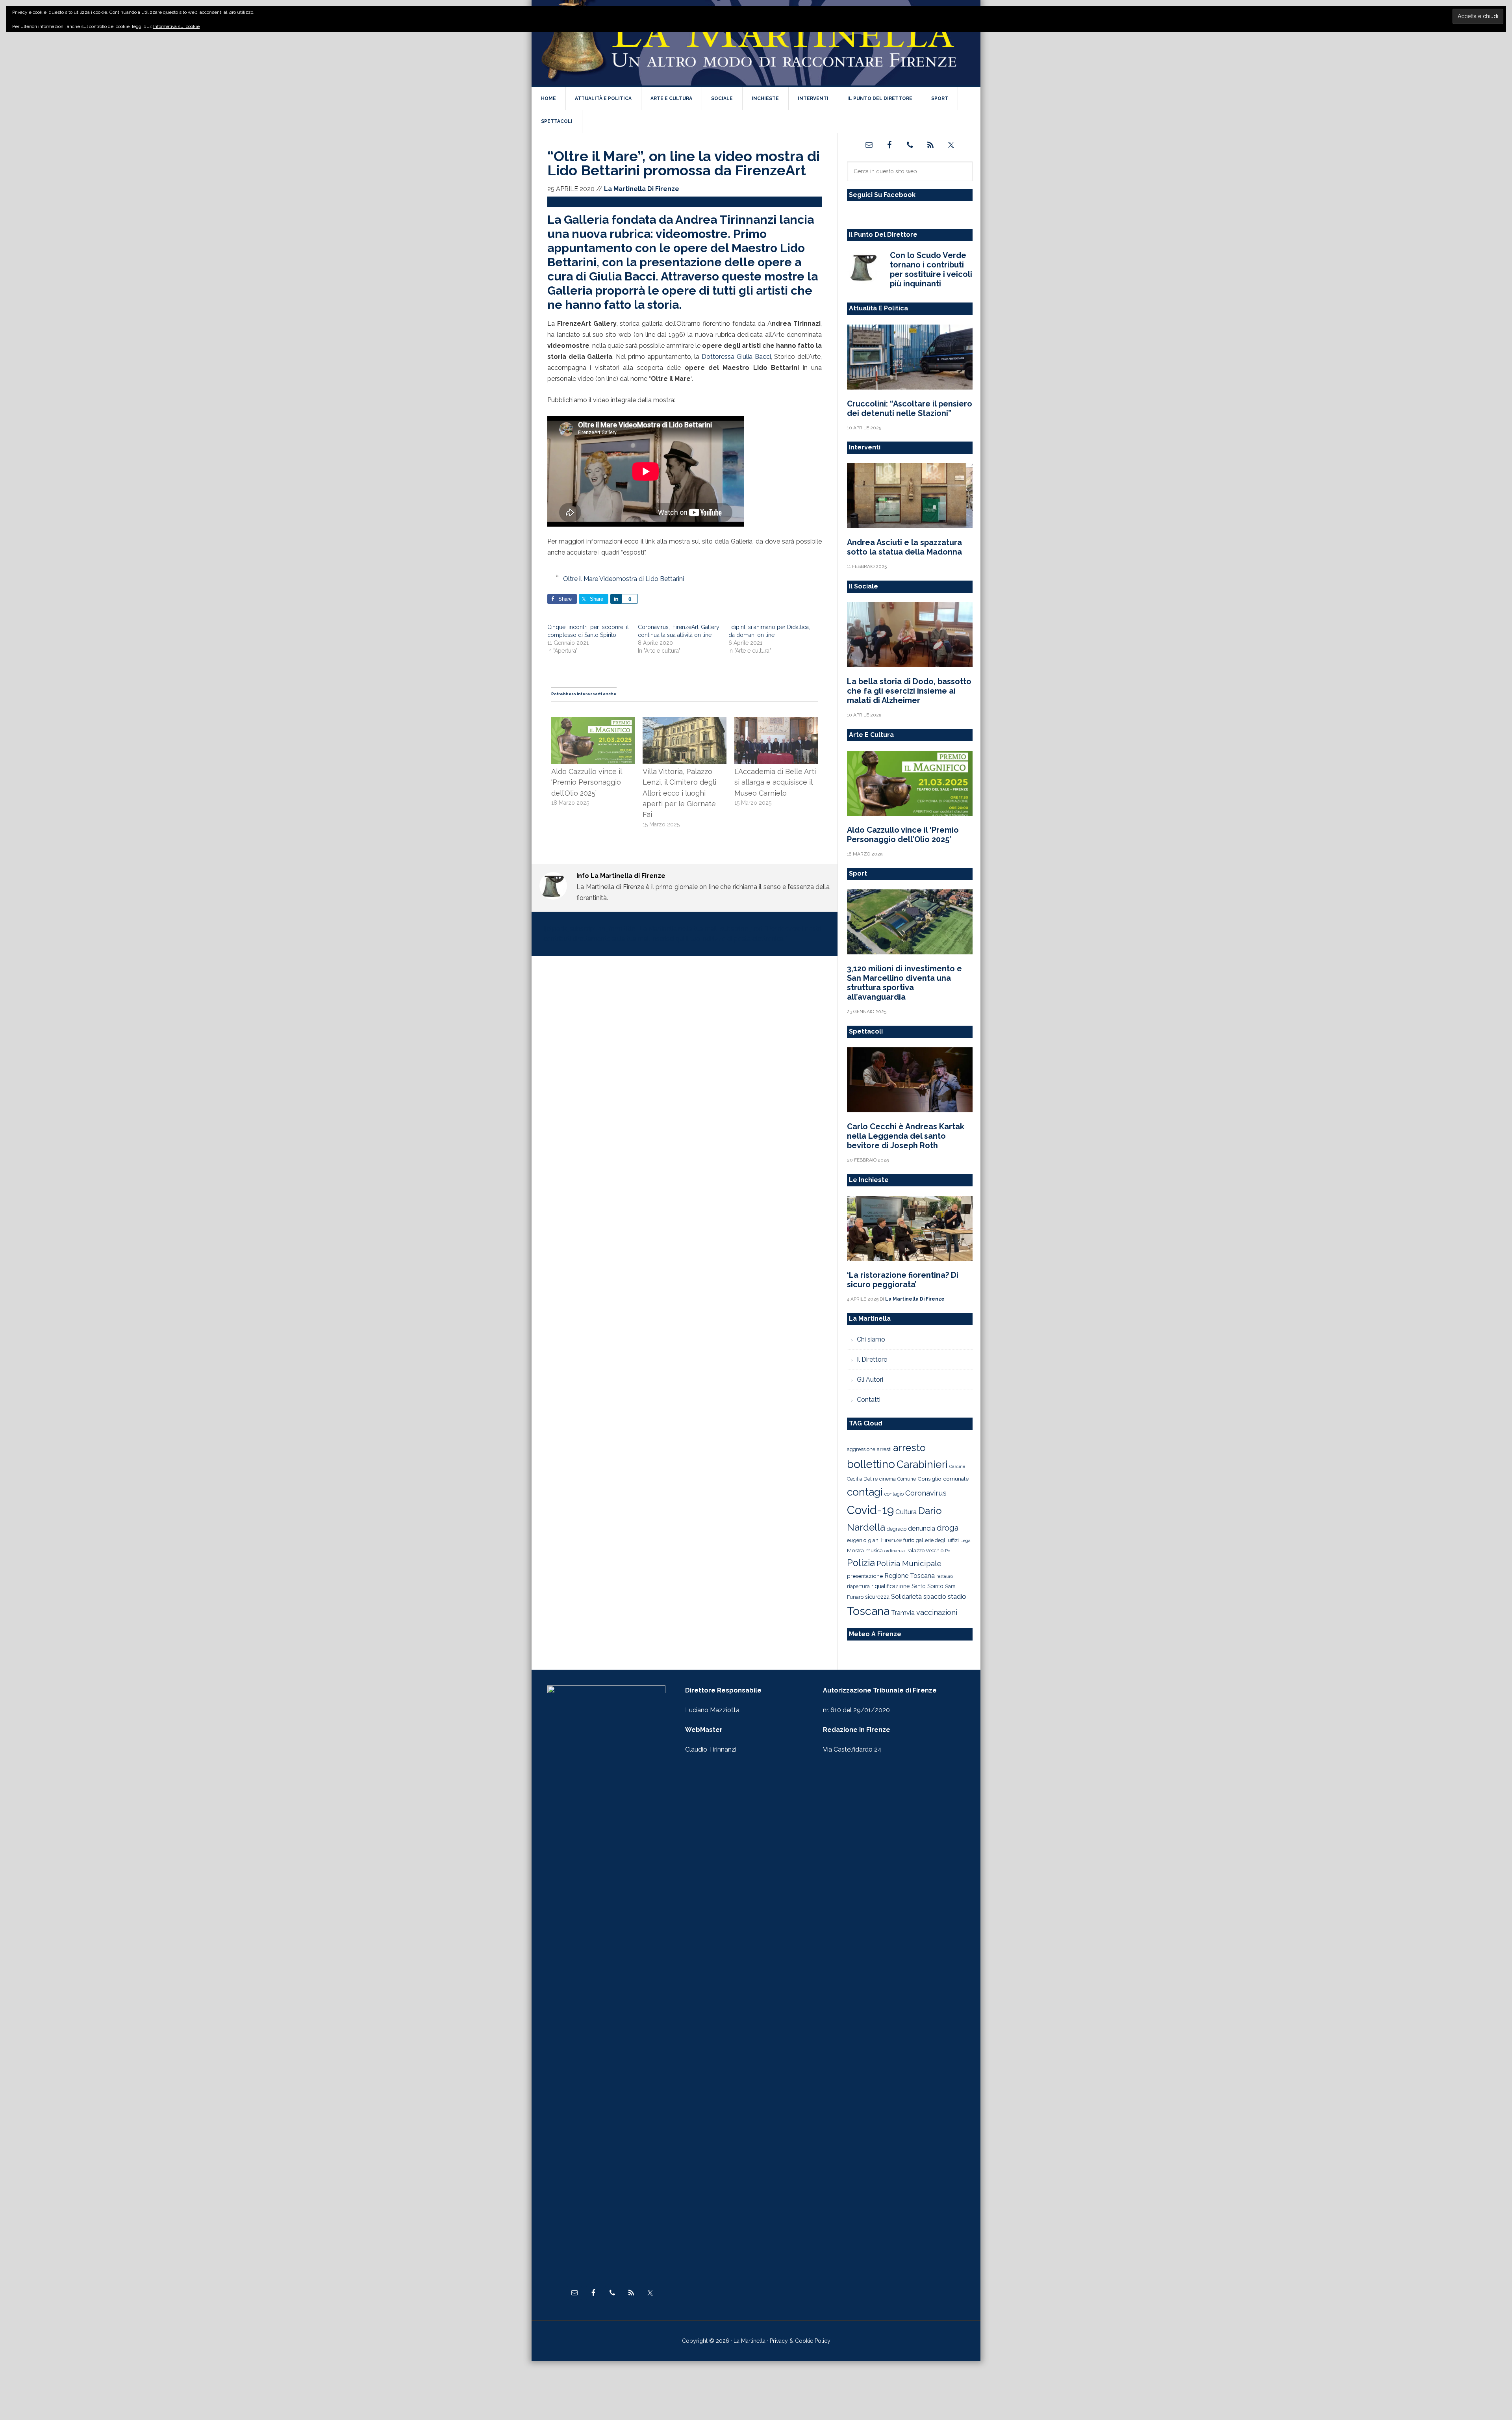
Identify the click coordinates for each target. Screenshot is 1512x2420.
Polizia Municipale (909, 1564)
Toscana (868, 1611)
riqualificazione (891, 1586)
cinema (888, 1479)
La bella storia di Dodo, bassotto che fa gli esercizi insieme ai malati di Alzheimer (909, 691)
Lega (965, 1541)
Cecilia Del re (862, 1479)
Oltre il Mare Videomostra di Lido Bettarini (624, 579)
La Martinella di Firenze (756, 43)
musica (874, 1551)
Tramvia (903, 1613)
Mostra (855, 1550)
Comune (907, 1479)
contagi (865, 1492)
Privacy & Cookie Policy (800, 2341)
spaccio (935, 1597)
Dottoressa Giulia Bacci (736, 357)
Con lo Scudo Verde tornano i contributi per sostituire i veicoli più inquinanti (931, 269)
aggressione (861, 1449)
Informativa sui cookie (176, 26)
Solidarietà (906, 1596)
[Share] (616, 599)
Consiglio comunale (943, 1479)
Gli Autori (870, 1380)
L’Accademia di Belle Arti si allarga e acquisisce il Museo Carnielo (775, 782)
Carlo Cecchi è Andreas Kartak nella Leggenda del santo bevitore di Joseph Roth (906, 1136)
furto (909, 1540)
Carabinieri (922, 1464)
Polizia (861, 1563)
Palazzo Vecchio (925, 1551)
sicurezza (877, 1597)
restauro (945, 1577)
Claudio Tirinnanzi (711, 1749)
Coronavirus (926, 1493)
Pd (948, 1551)
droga (948, 1528)
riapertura (858, 1586)
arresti (884, 1449)
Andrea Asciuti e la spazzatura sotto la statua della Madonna (904, 547)
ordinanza (895, 1551)
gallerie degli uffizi (937, 1540)
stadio (957, 1596)
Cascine (957, 1466)
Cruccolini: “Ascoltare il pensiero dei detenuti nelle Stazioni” (910, 408)
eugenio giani (863, 1540)
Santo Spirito (927, 1586)
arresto (909, 1448)
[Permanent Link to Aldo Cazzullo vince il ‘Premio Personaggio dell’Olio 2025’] (593, 722)
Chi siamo (871, 1339)
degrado (897, 1529)
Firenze (891, 1540)
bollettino (871, 1464)
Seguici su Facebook (882, 195)
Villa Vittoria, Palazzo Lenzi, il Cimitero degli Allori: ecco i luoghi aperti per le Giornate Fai (679, 793)
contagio (894, 1494)
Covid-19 (870, 1510)
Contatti (869, 1400)
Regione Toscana (910, 1576)
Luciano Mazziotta (712, 1710)
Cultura (906, 1512)
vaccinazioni (937, 1612)
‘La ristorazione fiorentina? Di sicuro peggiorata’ (903, 1280)
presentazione (865, 1576)
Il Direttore (872, 1359)
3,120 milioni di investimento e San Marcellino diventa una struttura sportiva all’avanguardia (904, 983)
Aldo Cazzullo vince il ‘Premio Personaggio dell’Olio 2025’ (586, 782)
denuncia (922, 1528)
